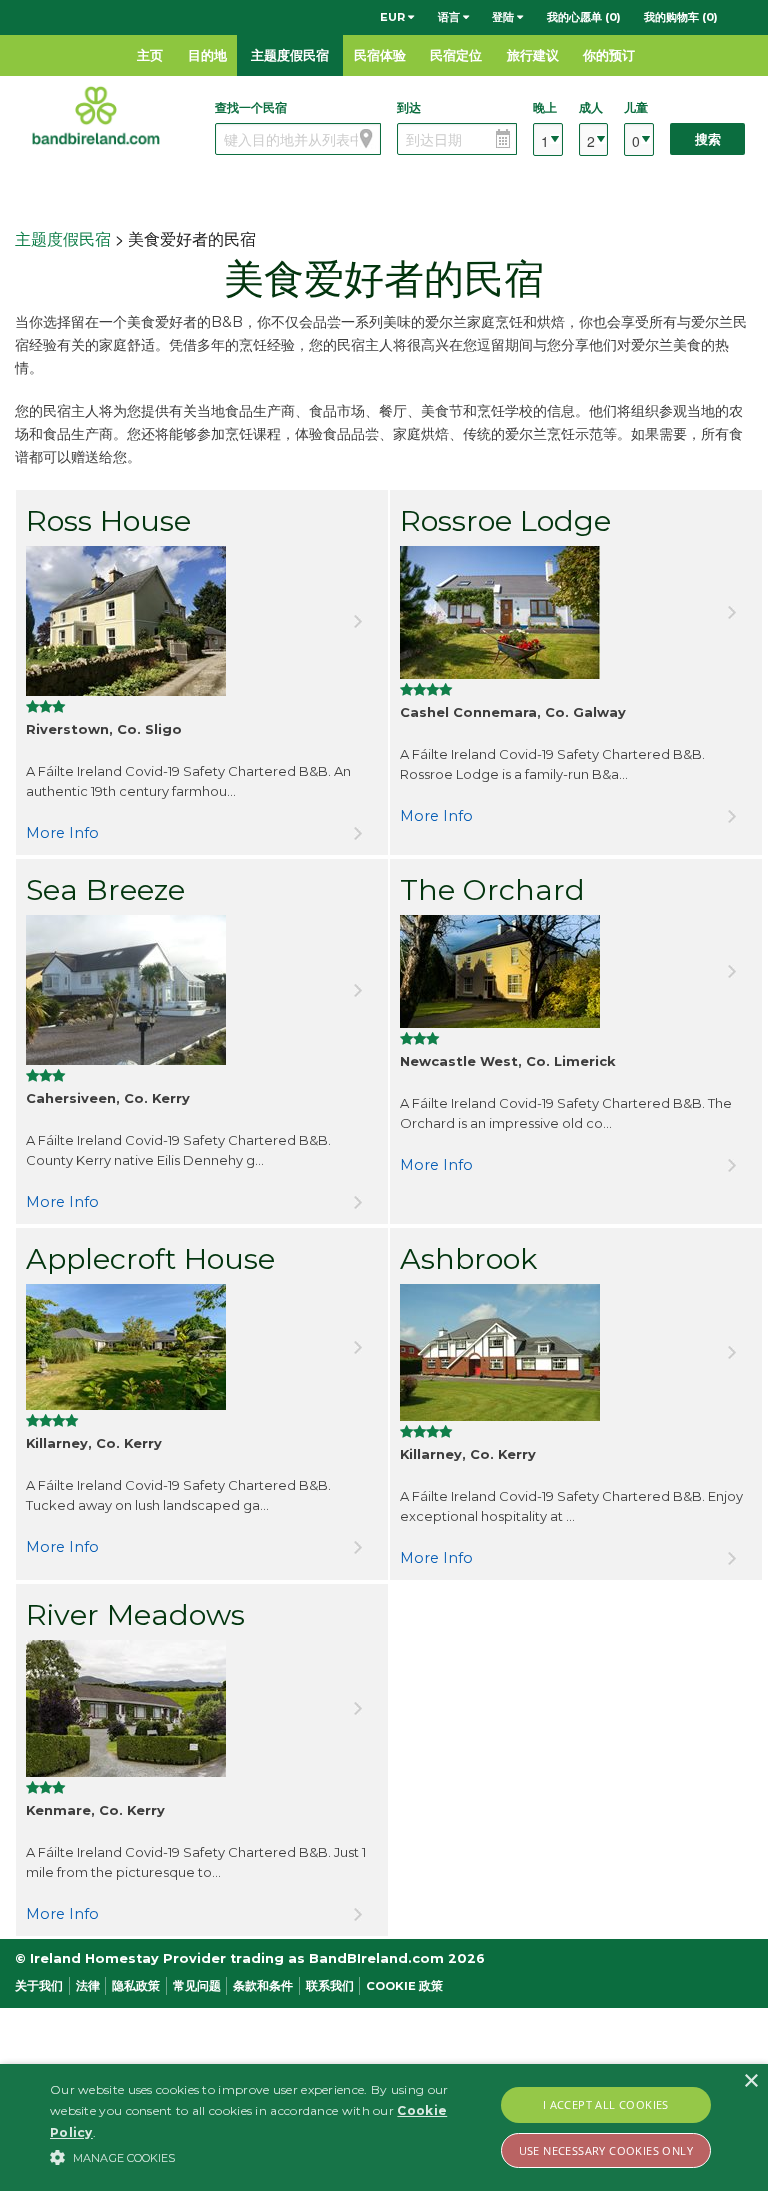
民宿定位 (456, 55)
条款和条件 (263, 1986)
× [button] (750, 2081)
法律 (88, 1986)
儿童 (636, 107)
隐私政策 (136, 1986)
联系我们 (330, 1986)
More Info (62, 833)
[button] (267, 2157)
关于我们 (39, 1986)
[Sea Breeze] (202, 990)
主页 (150, 55)
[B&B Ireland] (96, 114)
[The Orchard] (576, 971)
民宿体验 (380, 55)
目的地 (207, 55)
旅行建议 (533, 55)
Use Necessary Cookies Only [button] (606, 2150)
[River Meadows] (202, 1708)
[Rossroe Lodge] (576, 612)
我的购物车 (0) (681, 17)
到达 (409, 107)
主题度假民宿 (290, 55)
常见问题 (197, 1986)
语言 (450, 17)
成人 (591, 107)
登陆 (504, 17)
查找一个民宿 (251, 107)
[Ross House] (202, 621)
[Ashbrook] (576, 1352)
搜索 (708, 139)
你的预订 (609, 55)
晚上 (545, 107)
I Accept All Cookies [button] (606, 2104)
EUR (394, 17)
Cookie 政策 (404, 1986)
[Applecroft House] (202, 1347)
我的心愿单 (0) (584, 17)
